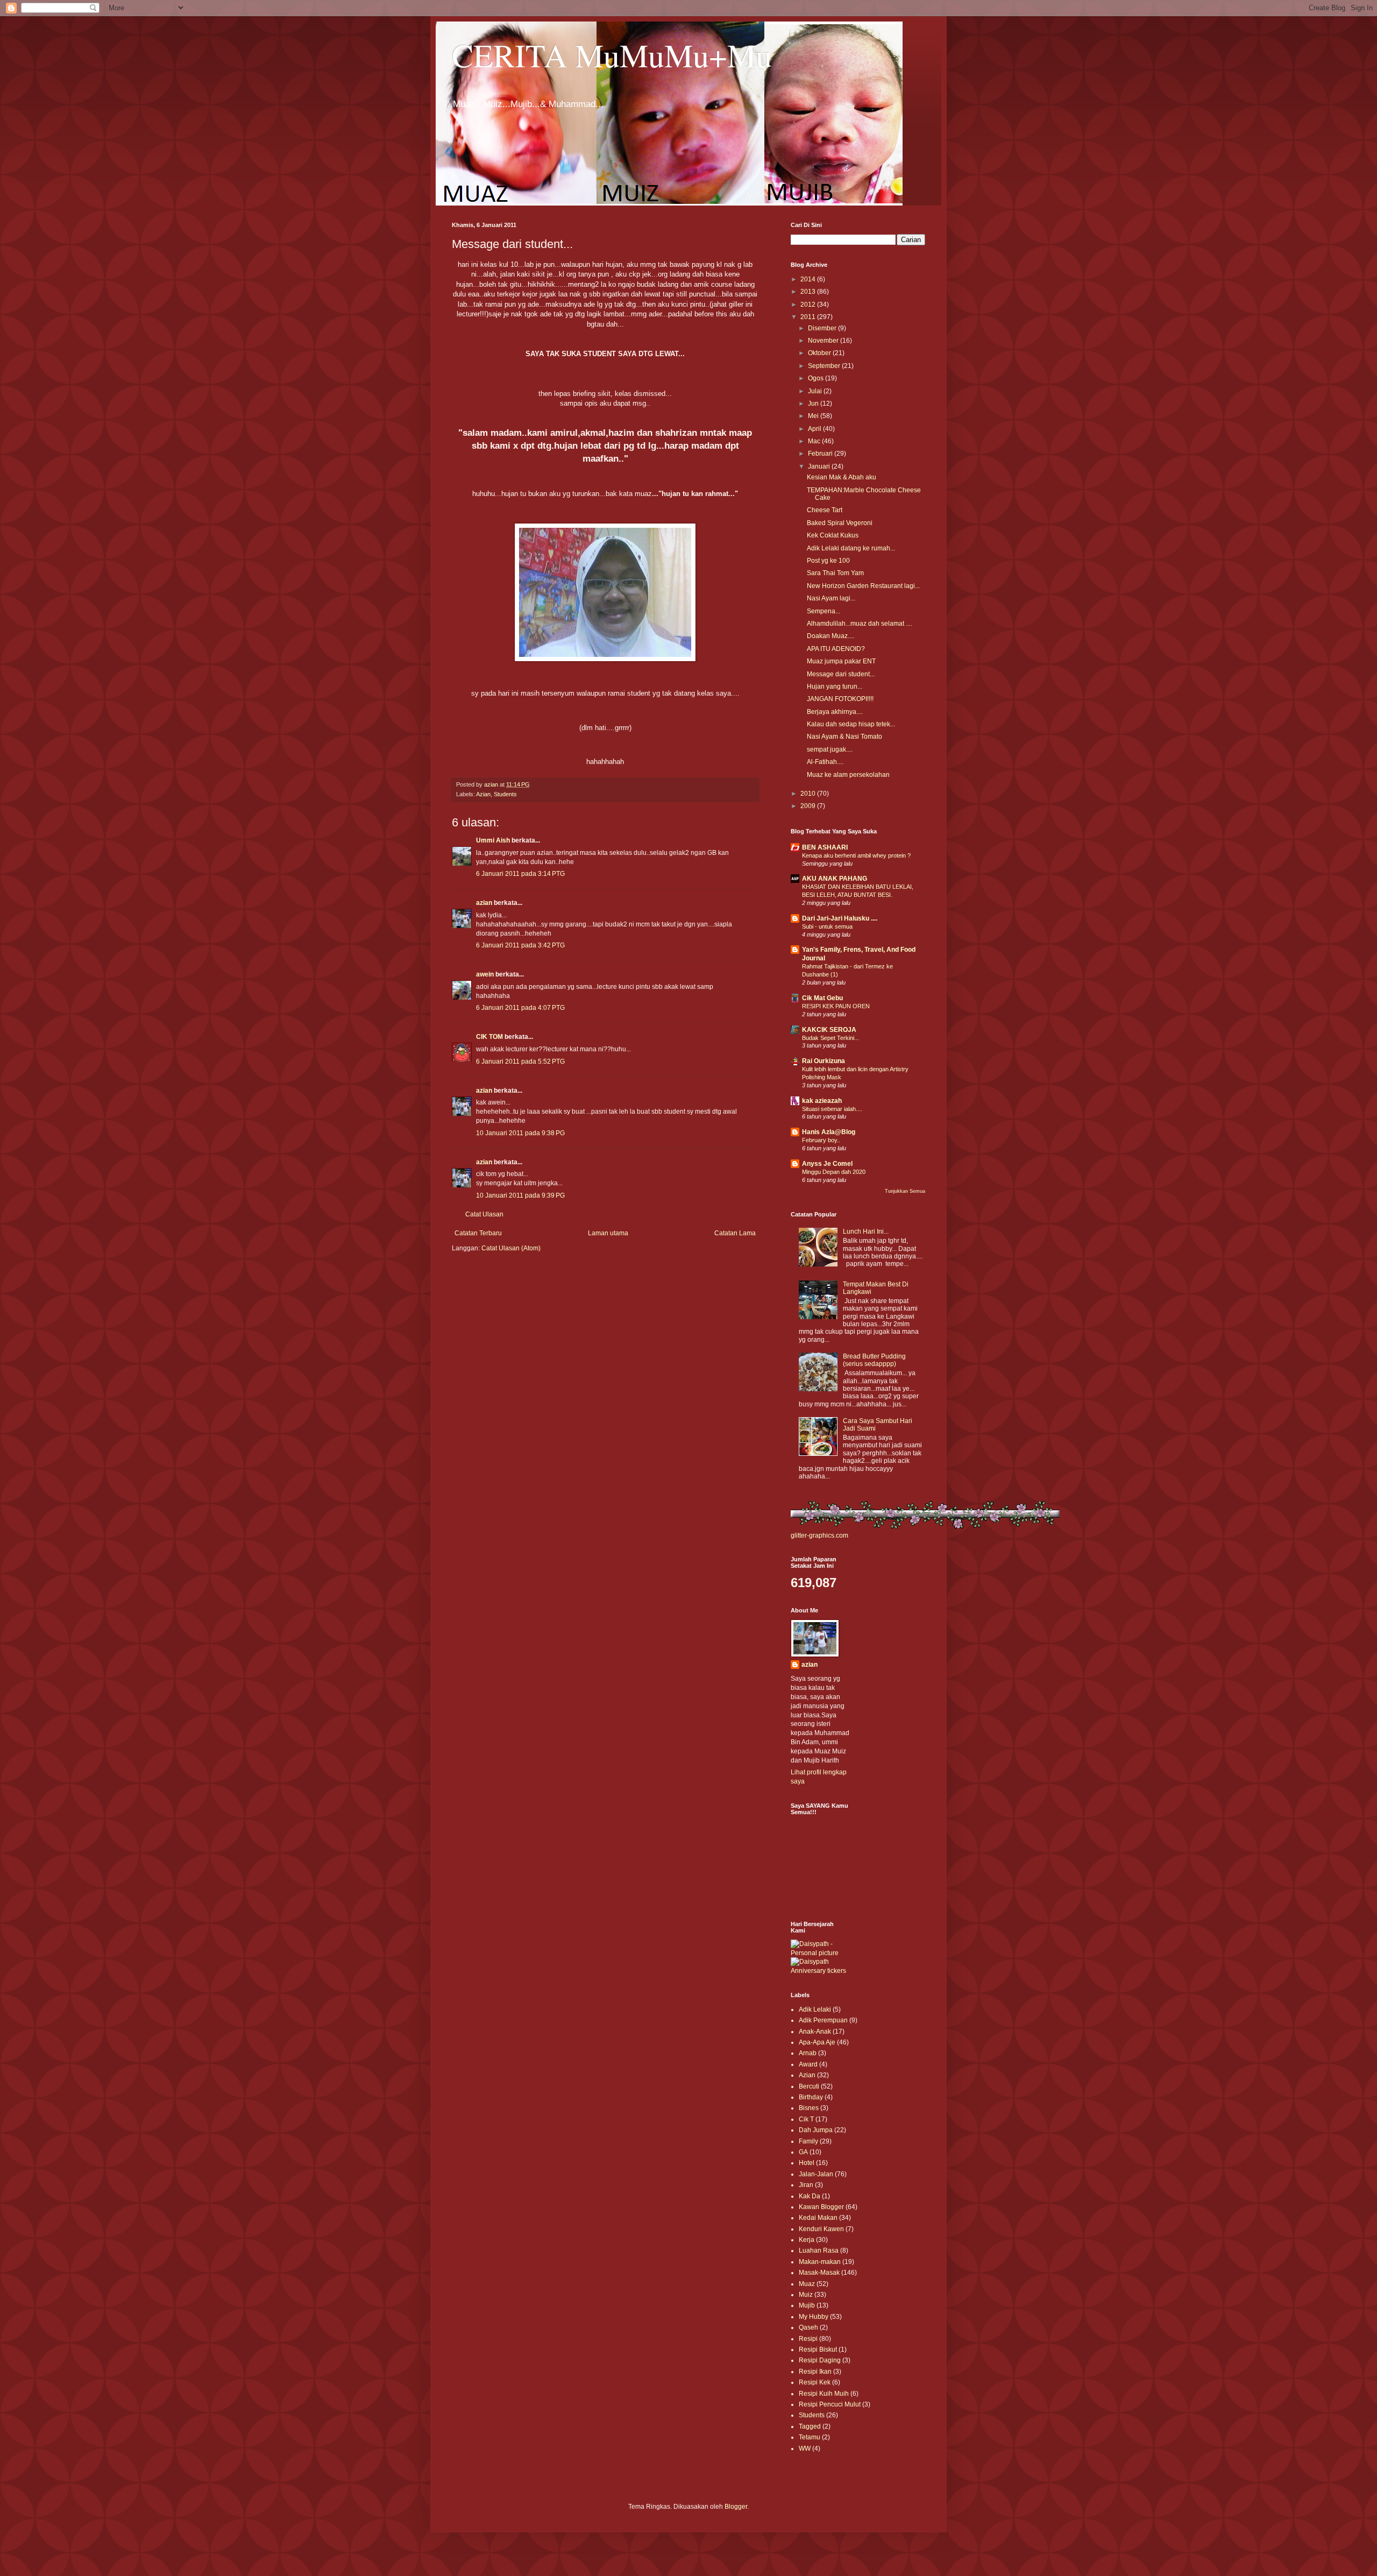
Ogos (817, 378)
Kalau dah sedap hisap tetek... (851, 724)
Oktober (820, 353)
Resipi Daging (820, 2360)
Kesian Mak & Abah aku (842, 477)
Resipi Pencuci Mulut (830, 2404)
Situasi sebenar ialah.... (832, 1109)
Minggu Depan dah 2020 (834, 1172)
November (824, 341)
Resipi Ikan (815, 2372)
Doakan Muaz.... (831, 636)
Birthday (811, 2097)
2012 (809, 305)
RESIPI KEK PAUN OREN (836, 1006)
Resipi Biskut (818, 2349)
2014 (809, 279)
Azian (483, 794)
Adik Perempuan (823, 2020)
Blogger (736, 2507)
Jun (814, 404)
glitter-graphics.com (819, 1535)
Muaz (807, 2284)
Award (808, 2064)
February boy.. (821, 1140)
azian (484, 903)
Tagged (810, 2426)
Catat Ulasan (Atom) (511, 1248)
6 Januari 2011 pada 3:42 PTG (520, 945)
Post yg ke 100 (828, 561)
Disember (823, 328)
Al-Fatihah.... (825, 762)
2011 (809, 317)
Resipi (808, 2339)
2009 (809, 806)
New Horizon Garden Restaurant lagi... (863, 586)
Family (808, 2141)
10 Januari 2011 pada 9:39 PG (520, 1195)
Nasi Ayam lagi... (831, 598)
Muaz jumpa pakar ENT (841, 661)
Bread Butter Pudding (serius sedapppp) (874, 1360)
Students (505, 794)
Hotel (807, 2163)
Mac (815, 441)
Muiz (806, 2295)
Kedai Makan (818, 2218)
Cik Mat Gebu (822, 998)
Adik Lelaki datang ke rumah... (851, 548)
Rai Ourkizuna (824, 1061)
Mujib (807, 2305)
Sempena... (824, 611)
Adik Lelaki (815, 2009)
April (815, 429)
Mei (814, 416)
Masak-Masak (819, 2273)
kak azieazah (822, 1101)
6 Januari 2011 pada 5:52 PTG (520, 1061)
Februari (821, 454)
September (825, 366)
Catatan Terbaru (478, 1233)
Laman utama (608, 1233)
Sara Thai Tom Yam (835, 573)
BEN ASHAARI (825, 847)
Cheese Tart (825, 510)
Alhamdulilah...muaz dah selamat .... (860, 624)
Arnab (808, 2053)
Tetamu (810, 2437)
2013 (809, 292)
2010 (809, 794)
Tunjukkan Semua (905, 1191)
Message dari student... (841, 674)
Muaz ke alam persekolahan (848, 775)
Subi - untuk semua (827, 926)
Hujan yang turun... (835, 687)
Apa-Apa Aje (817, 2042)
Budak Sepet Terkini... (831, 1038)
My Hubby (814, 2317)
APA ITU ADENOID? (836, 649)
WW (805, 2448)
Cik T (806, 2119)
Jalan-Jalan (816, 2174)
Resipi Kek (815, 2382)
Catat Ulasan (484, 1214)
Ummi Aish (493, 840)
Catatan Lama (735, 1233)
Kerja (807, 2240)
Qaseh (808, 2327)
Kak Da (810, 2196)
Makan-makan (820, 2262)
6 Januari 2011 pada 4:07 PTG (520, 1008)
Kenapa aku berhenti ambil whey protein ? (856, 855)
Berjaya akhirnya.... (835, 712)
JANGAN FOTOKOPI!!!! (840, 699)
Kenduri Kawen (821, 2229)
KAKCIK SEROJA (829, 1030)
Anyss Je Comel (827, 1164)
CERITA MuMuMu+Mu (612, 55)
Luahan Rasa (819, 2251)
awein (485, 974)
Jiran (806, 2185)
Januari (820, 466)
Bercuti (809, 2086)
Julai (816, 391)
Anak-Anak (815, 2032)
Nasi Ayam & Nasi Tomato (844, 737)
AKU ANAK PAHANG (835, 879)
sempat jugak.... (830, 749)
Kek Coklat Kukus (833, 535)
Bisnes (809, 2108)
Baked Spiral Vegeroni (840, 523)
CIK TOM (489, 1037)
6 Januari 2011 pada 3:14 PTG (520, 874)
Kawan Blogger (821, 2207)
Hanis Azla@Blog (829, 1132)
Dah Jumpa (816, 2130)
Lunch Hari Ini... (866, 1232)
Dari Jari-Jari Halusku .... (840, 918)
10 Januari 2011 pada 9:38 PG (520, 1133)
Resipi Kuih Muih (824, 2394)
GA (803, 2152)
